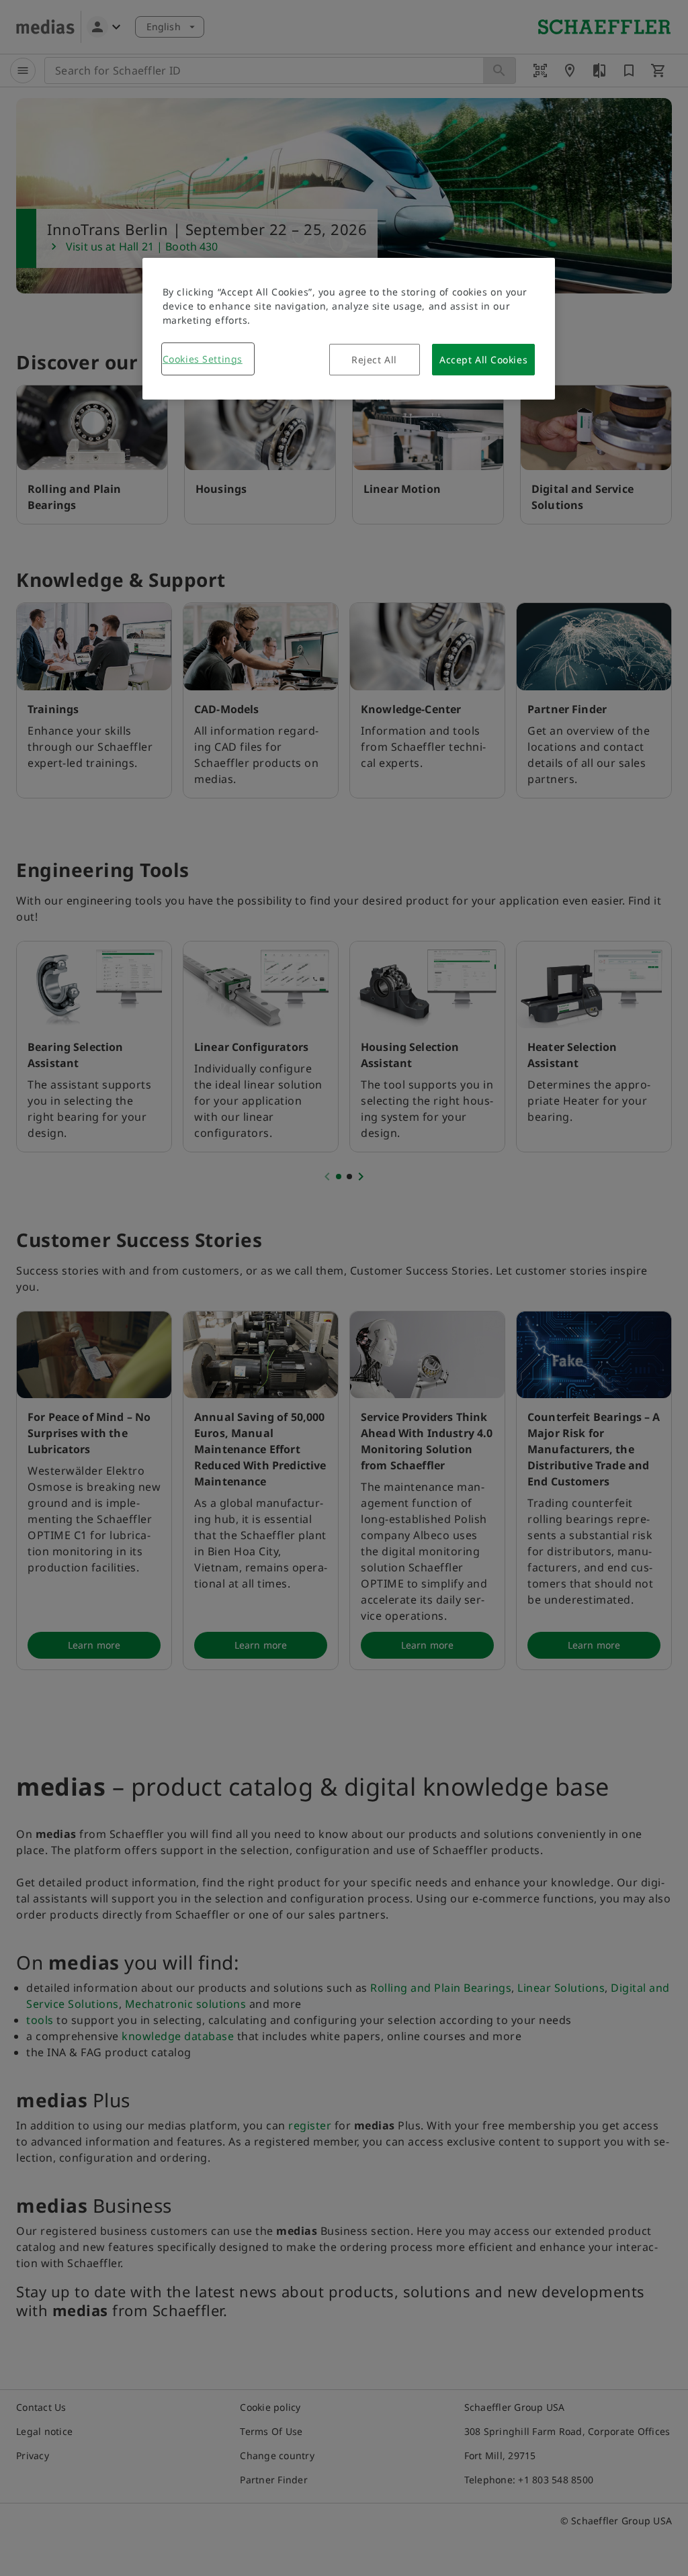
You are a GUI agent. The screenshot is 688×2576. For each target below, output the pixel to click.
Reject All (374, 360)
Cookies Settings (203, 359)
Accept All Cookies (483, 360)
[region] (349, 329)
